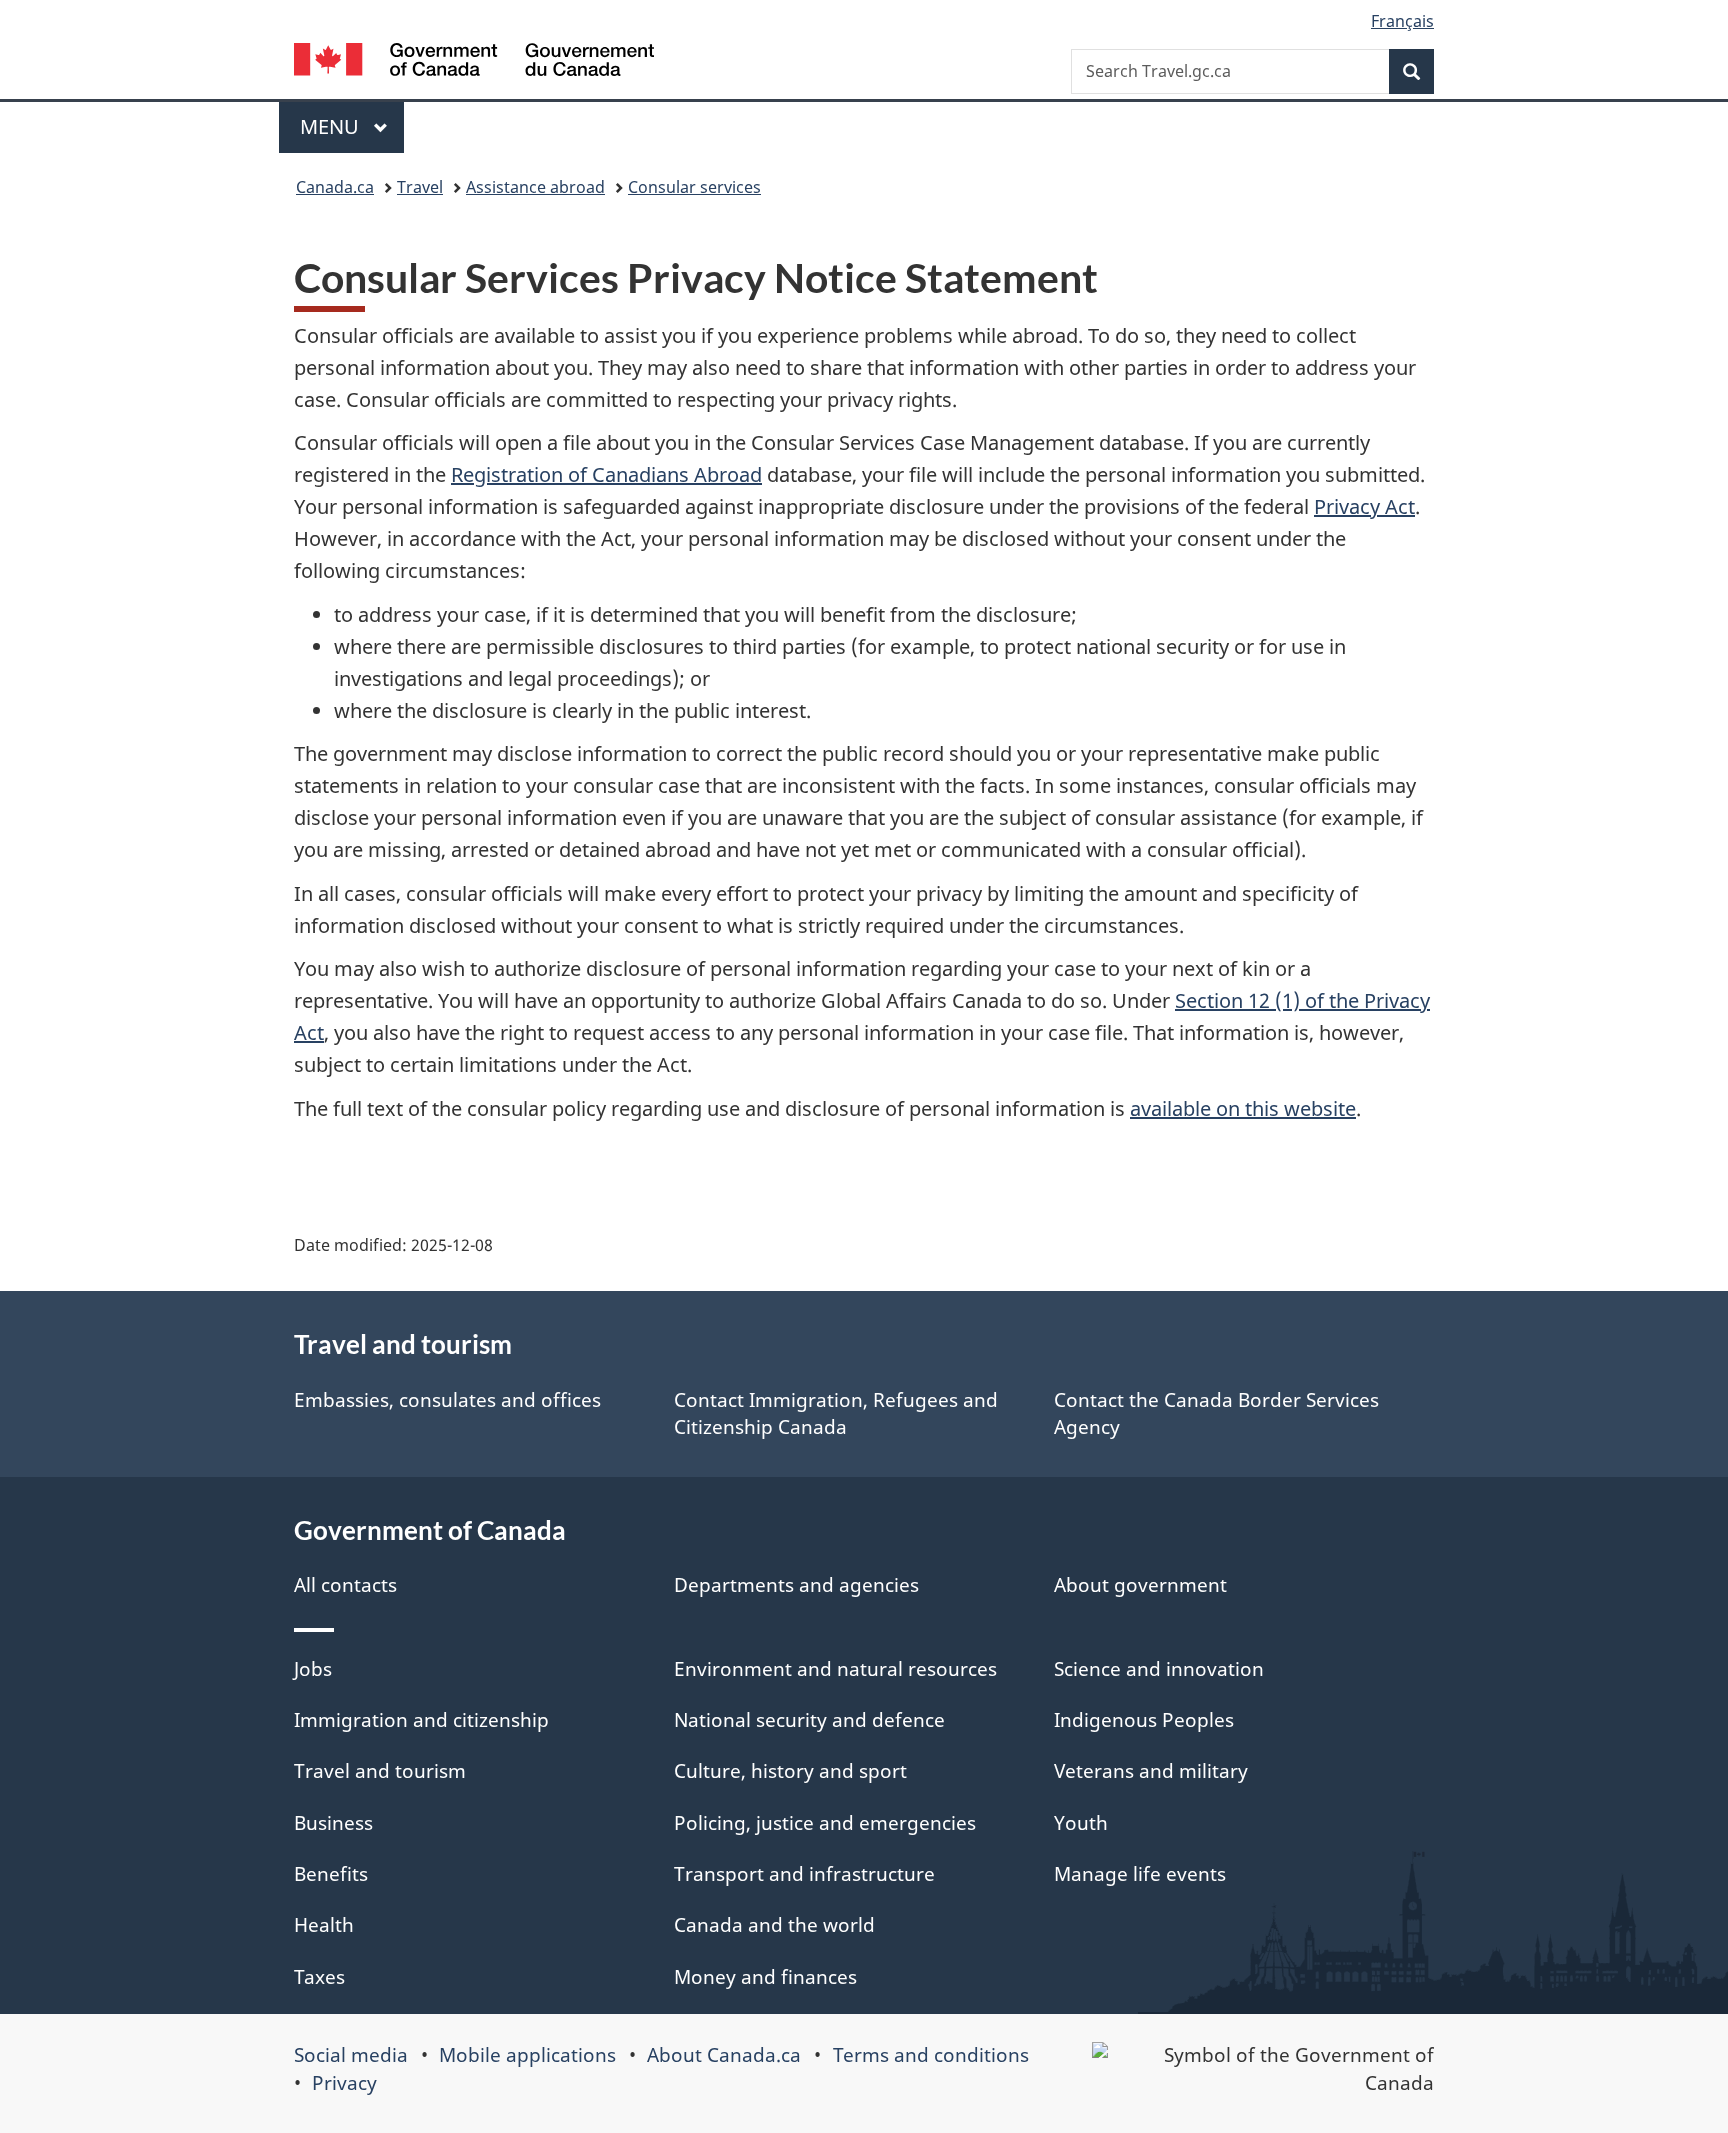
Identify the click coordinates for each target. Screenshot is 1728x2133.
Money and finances (765, 1977)
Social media (351, 2055)
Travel (420, 187)
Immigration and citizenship (421, 1720)
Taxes (319, 1977)
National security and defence (809, 1720)
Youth (1081, 1823)
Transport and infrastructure (804, 1874)
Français (1402, 21)
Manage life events (1140, 1874)
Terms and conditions (931, 2055)
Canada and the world (774, 1925)
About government (1140, 1585)
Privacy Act (1364, 506)
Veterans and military (1151, 1771)
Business (333, 1823)
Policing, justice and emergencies (825, 1823)
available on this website (1243, 1108)
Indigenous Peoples (1144, 1720)
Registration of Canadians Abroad (606, 474)
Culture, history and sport (790, 1771)
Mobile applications (527, 2055)
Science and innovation (1159, 1669)
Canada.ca (335, 187)
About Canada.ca (724, 2055)
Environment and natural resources (835, 1669)
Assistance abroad (535, 187)
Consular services (694, 187)
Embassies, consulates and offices (447, 1400)
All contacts (345, 1585)
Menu (332, 126)
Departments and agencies (796, 1585)
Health (324, 1925)
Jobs (313, 1669)
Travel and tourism (380, 1771)
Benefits (331, 1874)
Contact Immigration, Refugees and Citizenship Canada (836, 1413)
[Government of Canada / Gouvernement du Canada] (474, 62)
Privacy (344, 2083)
